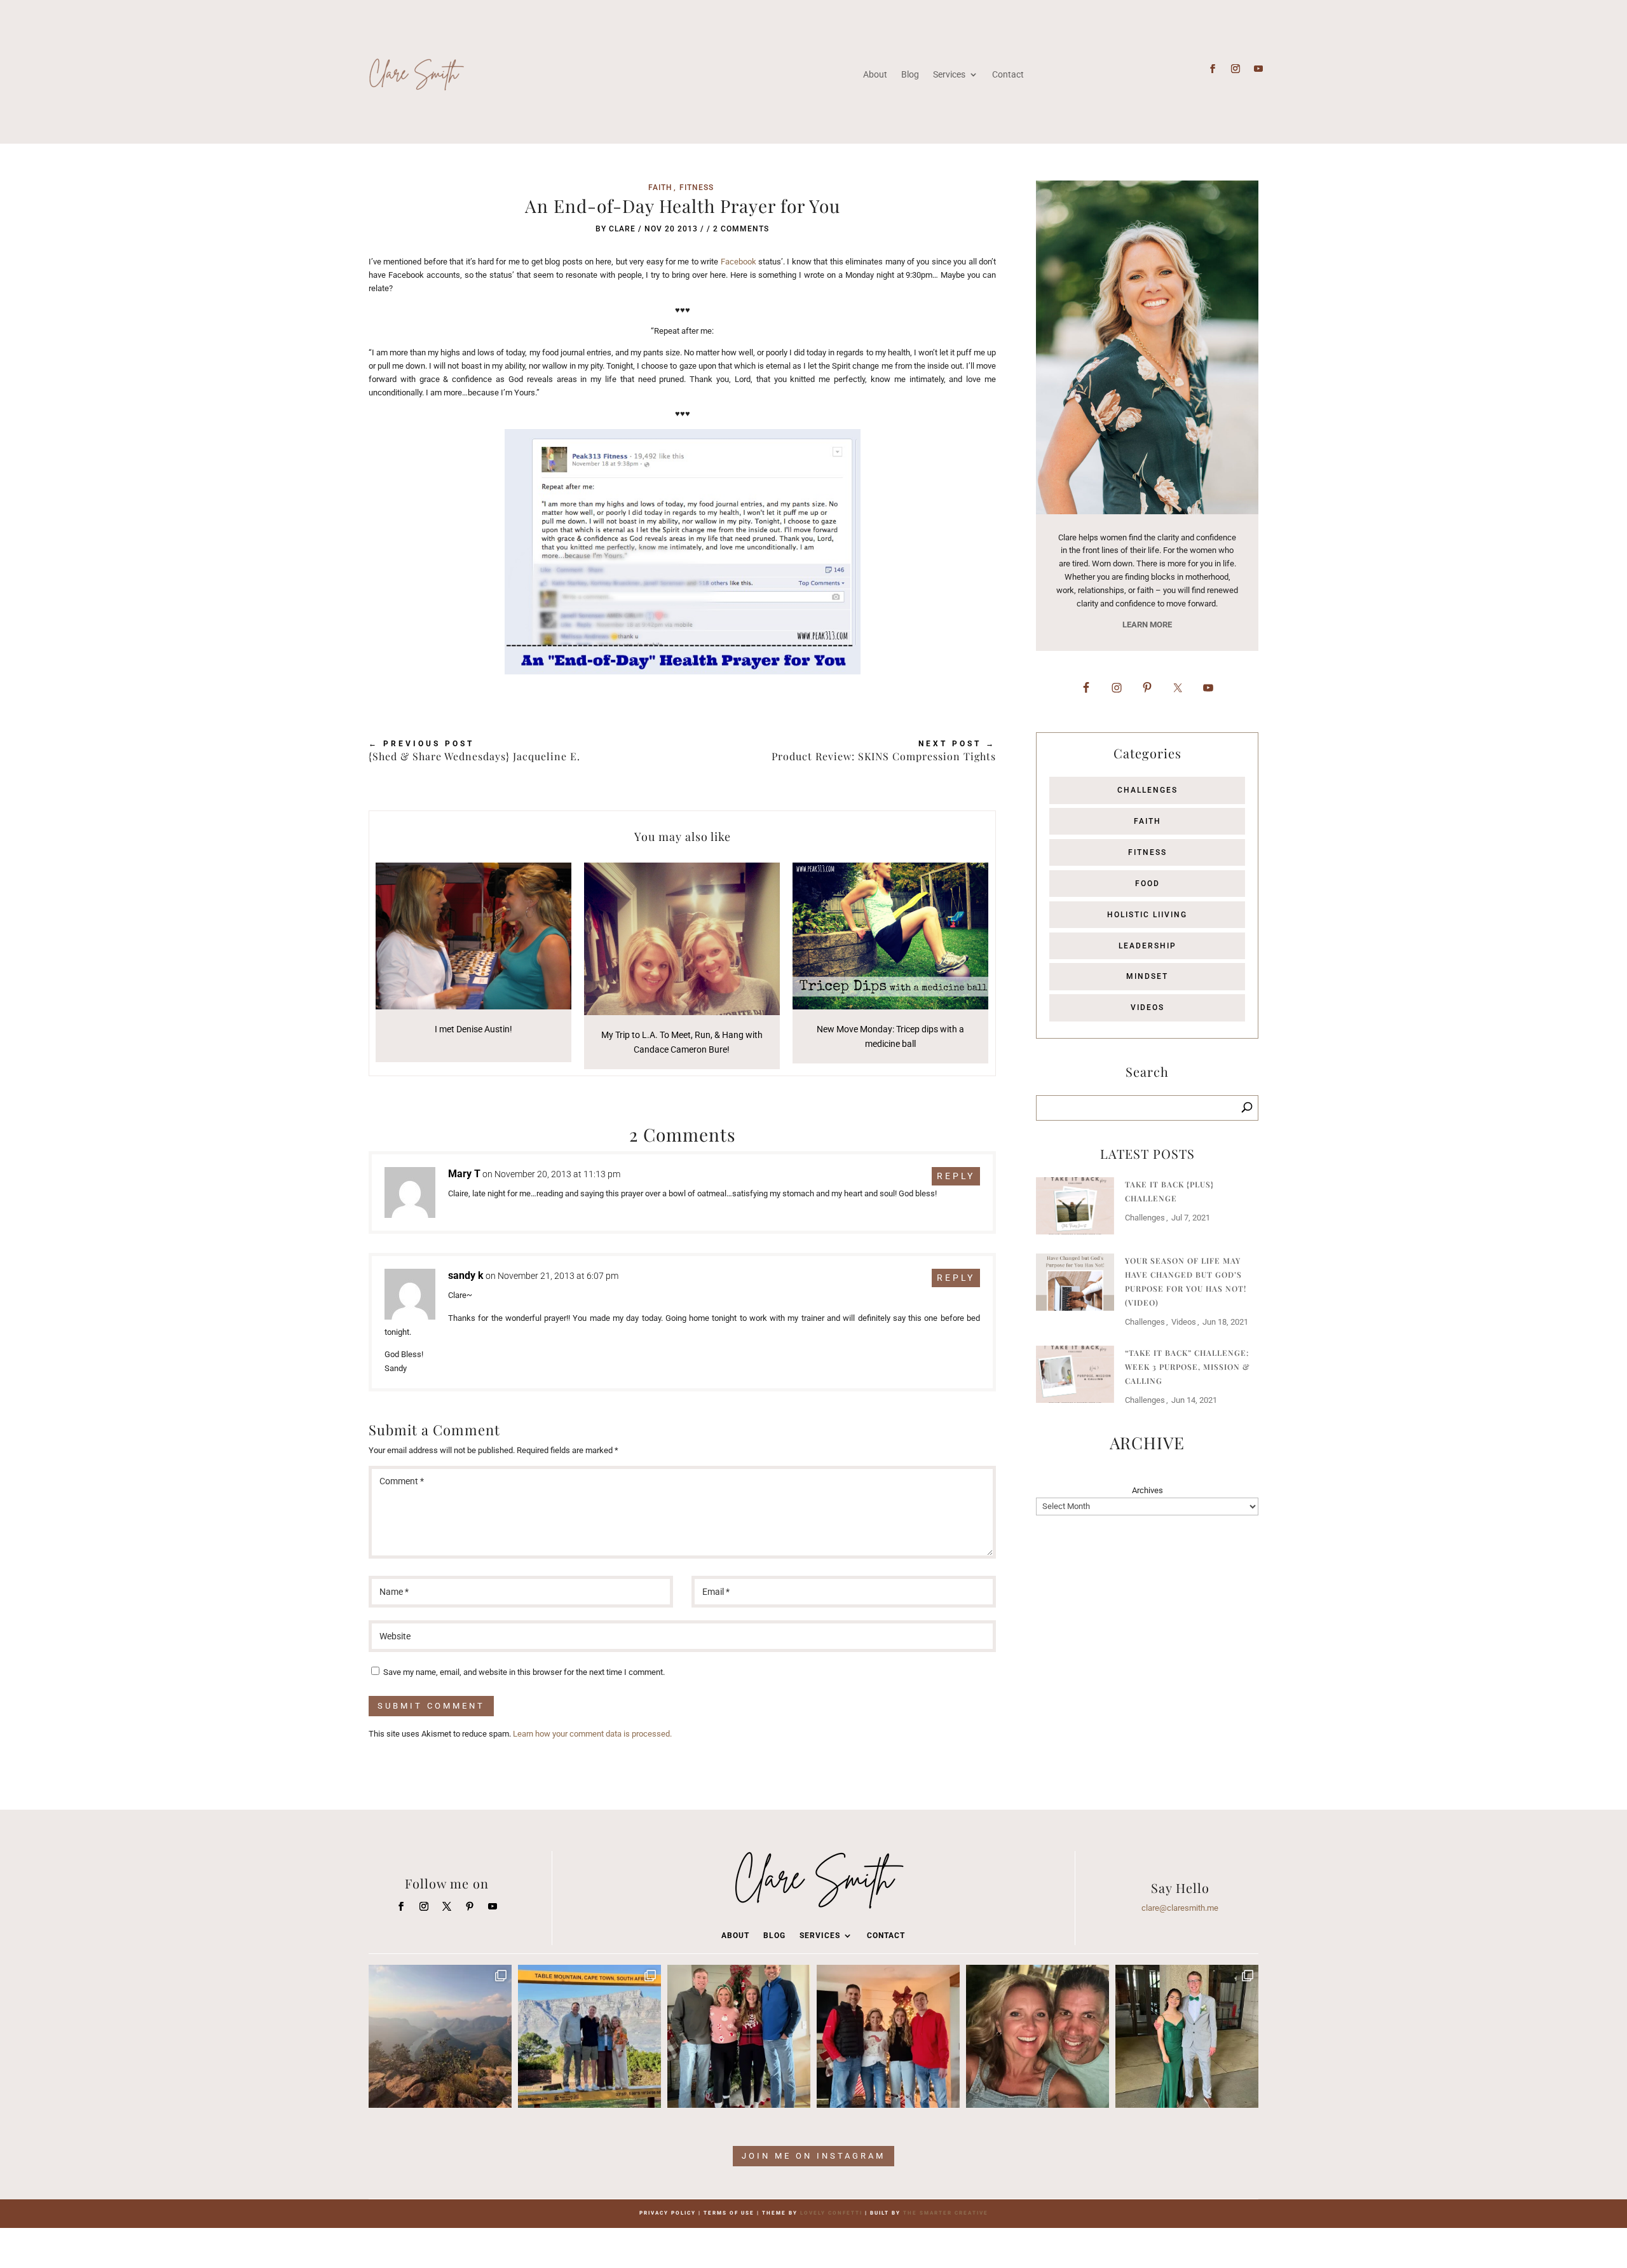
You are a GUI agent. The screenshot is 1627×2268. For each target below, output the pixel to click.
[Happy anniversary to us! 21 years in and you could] (1038, 2036)
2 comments (741, 229)
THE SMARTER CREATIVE (946, 2213)
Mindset (1147, 976)
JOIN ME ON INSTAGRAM (813, 2156)
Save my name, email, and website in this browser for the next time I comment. (524, 1672)
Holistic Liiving (1147, 915)
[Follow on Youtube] (1258, 69)
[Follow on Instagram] (1236, 69)
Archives (1147, 1490)
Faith (660, 188)
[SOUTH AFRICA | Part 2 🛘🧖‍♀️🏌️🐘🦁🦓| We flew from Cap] (440, 2036)
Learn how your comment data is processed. (592, 1734)
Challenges (1147, 790)
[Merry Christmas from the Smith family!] (739, 2036)
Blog (910, 74)
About (875, 74)
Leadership (1147, 946)
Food (1147, 884)
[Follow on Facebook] (1213, 69)
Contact (1008, 74)
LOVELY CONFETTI (831, 2213)
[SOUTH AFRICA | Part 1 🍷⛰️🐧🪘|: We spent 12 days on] (589, 2036)
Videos (1147, 1008)
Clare (622, 229)
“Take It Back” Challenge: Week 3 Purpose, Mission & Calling (1188, 1367)
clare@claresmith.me (1180, 1908)
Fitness (697, 188)
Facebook (739, 262)
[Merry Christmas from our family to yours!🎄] (888, 2036)
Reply (956, 1176)
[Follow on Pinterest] (470, 1906)
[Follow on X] (447, 1906)
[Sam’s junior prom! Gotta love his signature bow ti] (1187, 2036)
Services (949, 74)
